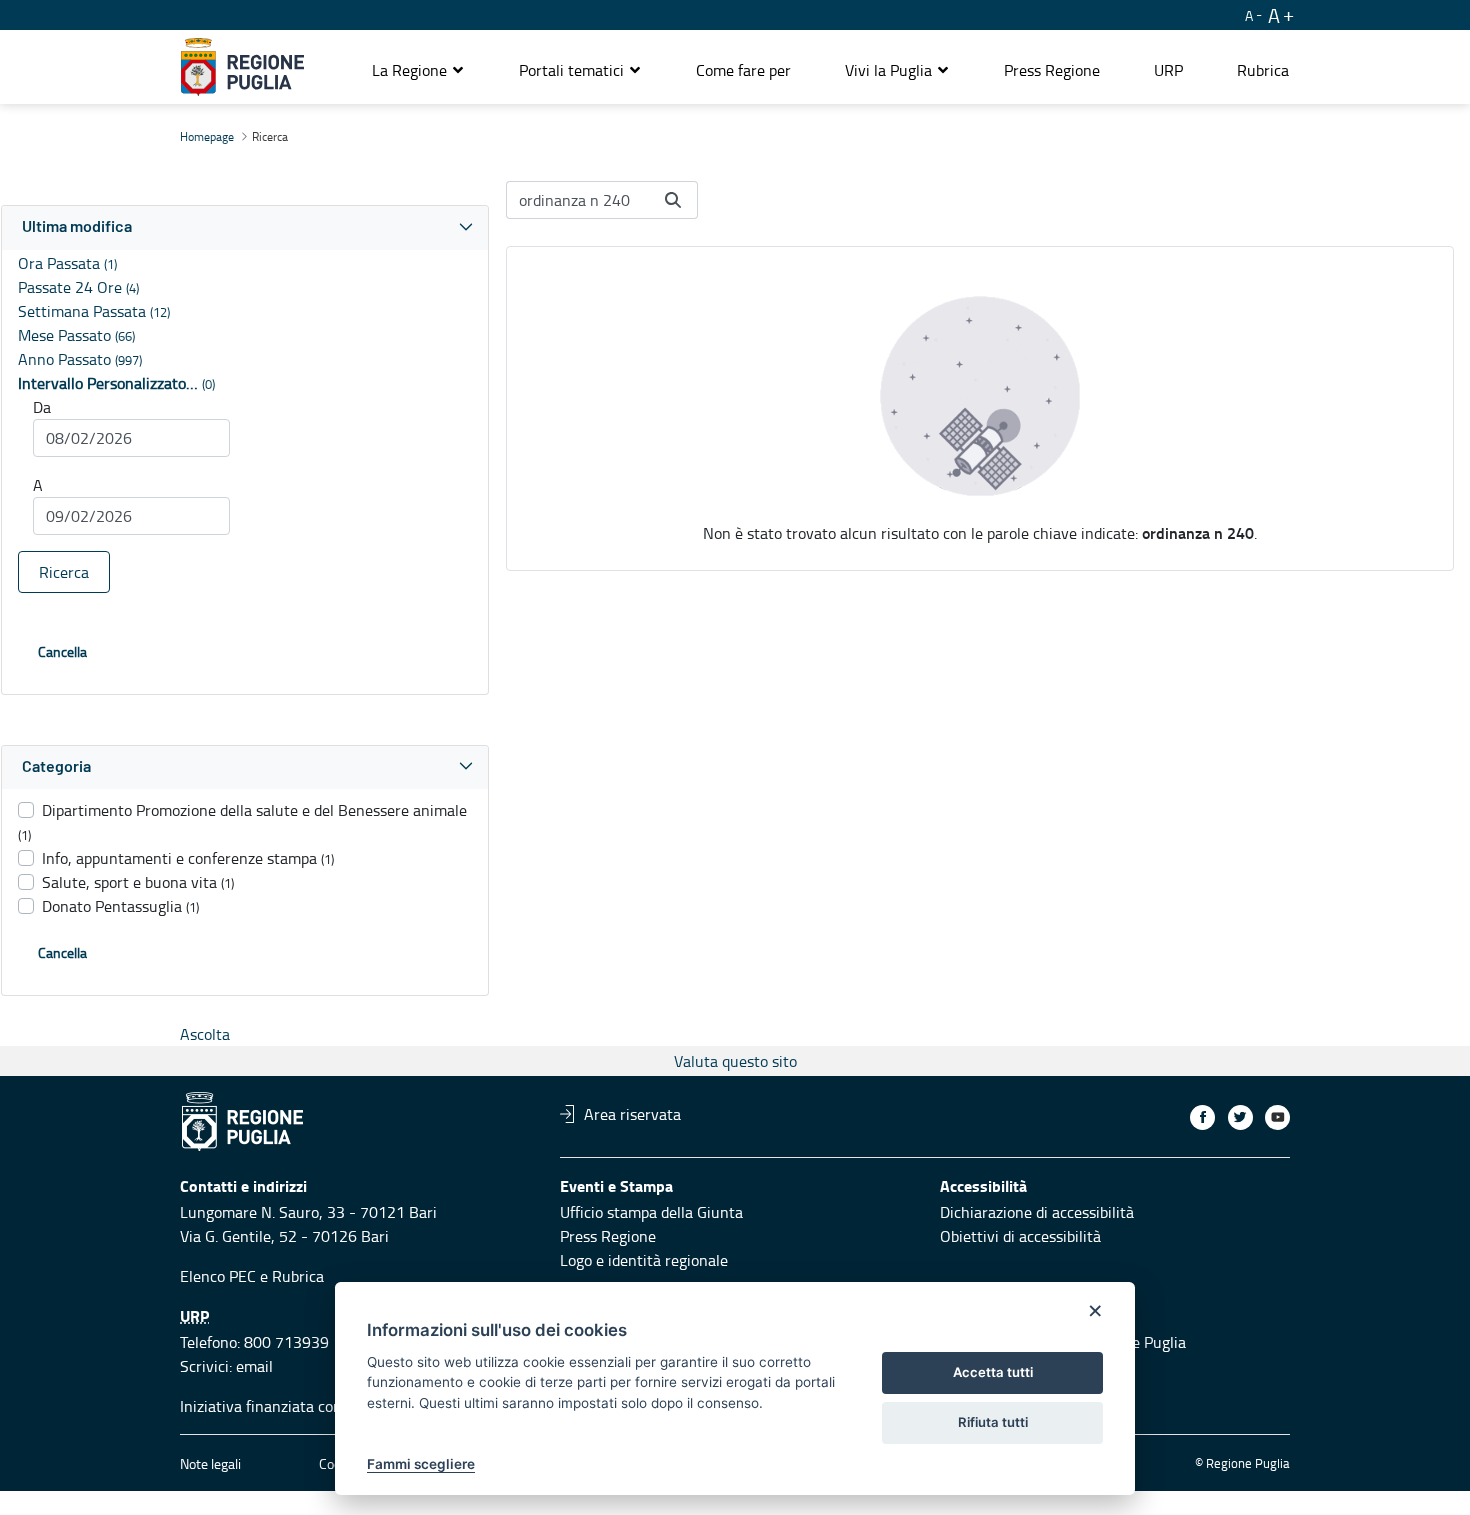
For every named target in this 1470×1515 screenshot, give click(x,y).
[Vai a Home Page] (242, 67)
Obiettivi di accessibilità (1020, 1236)
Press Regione (608, 1236)
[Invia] (673, 200)
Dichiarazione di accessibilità (1037, 1212)
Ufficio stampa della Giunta (651, 1212)
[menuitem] (743, 70)
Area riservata (632, 1114)
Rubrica (298, 1276)
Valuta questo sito (735, 1061)
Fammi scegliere (421, 1464)
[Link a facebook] (1202, 1117)
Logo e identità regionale (644, 1260)
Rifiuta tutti (993, 1422)
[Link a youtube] (1277, 1117)
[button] (418, 70)
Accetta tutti (993, 1372)
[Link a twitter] (1240, 1117)
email (254, 1366)
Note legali (210, 1463)
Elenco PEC (218, 1276)
